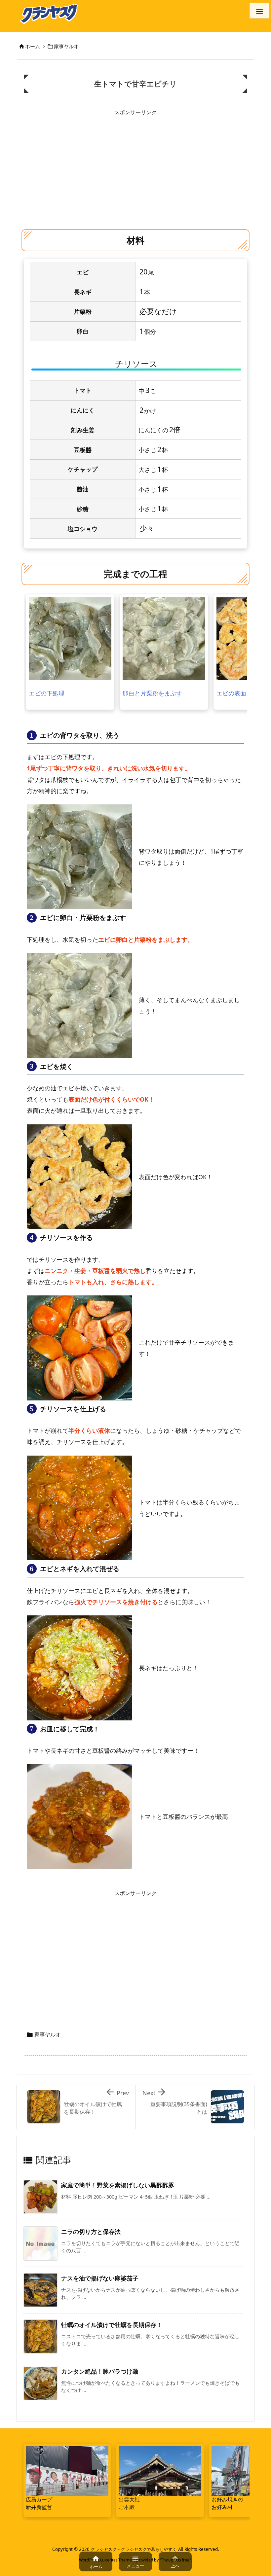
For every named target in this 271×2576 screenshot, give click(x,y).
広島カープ (39, 2499)
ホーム (33, 46)
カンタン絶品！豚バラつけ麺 (100, 2371)
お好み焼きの (227, 2499)
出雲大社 (129, 2499)
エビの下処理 (47, 693)
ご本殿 (127, 2507)
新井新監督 (39, 2507)
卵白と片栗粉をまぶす (152, 693)
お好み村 (222, 2507)
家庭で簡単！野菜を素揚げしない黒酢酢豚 (118, 2185)
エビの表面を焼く (240, 693)
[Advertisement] (135, 165)
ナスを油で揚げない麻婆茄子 (100, 2278)
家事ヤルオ (66, 46)
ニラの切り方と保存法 (91, 2232)
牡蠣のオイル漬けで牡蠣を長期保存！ (112, 2325)
